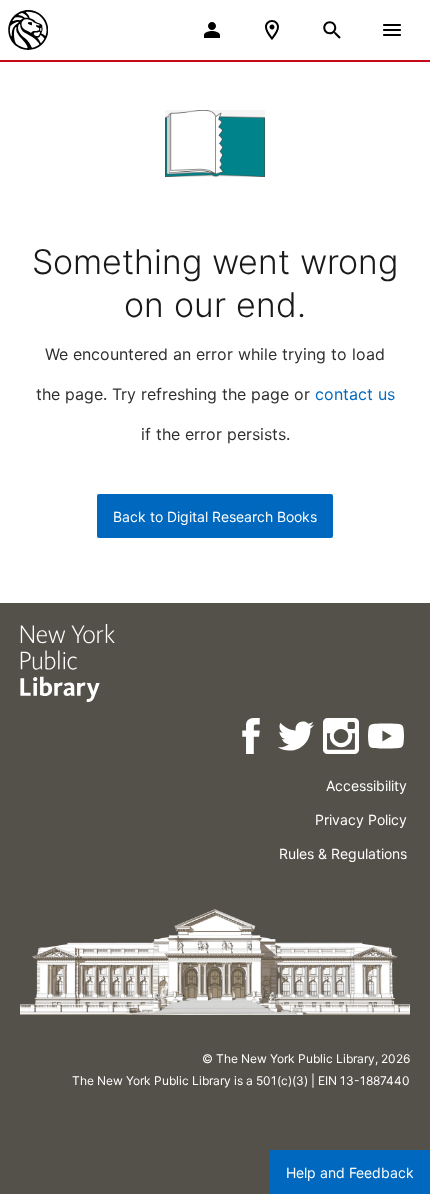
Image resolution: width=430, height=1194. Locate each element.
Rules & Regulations (343, 853)
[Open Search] (332, 30)
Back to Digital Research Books (215, 516)
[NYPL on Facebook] (252, 739)
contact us (355, 394)
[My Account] (212, 30)
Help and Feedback (350, 1172)
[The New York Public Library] (28, 30)
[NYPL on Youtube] (387, 739)
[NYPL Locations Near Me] (272, 30)
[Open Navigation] (392, 30)
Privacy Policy (361, 819)
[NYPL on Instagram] (342, 739)
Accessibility (366, 785)
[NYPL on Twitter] (297, 739)
